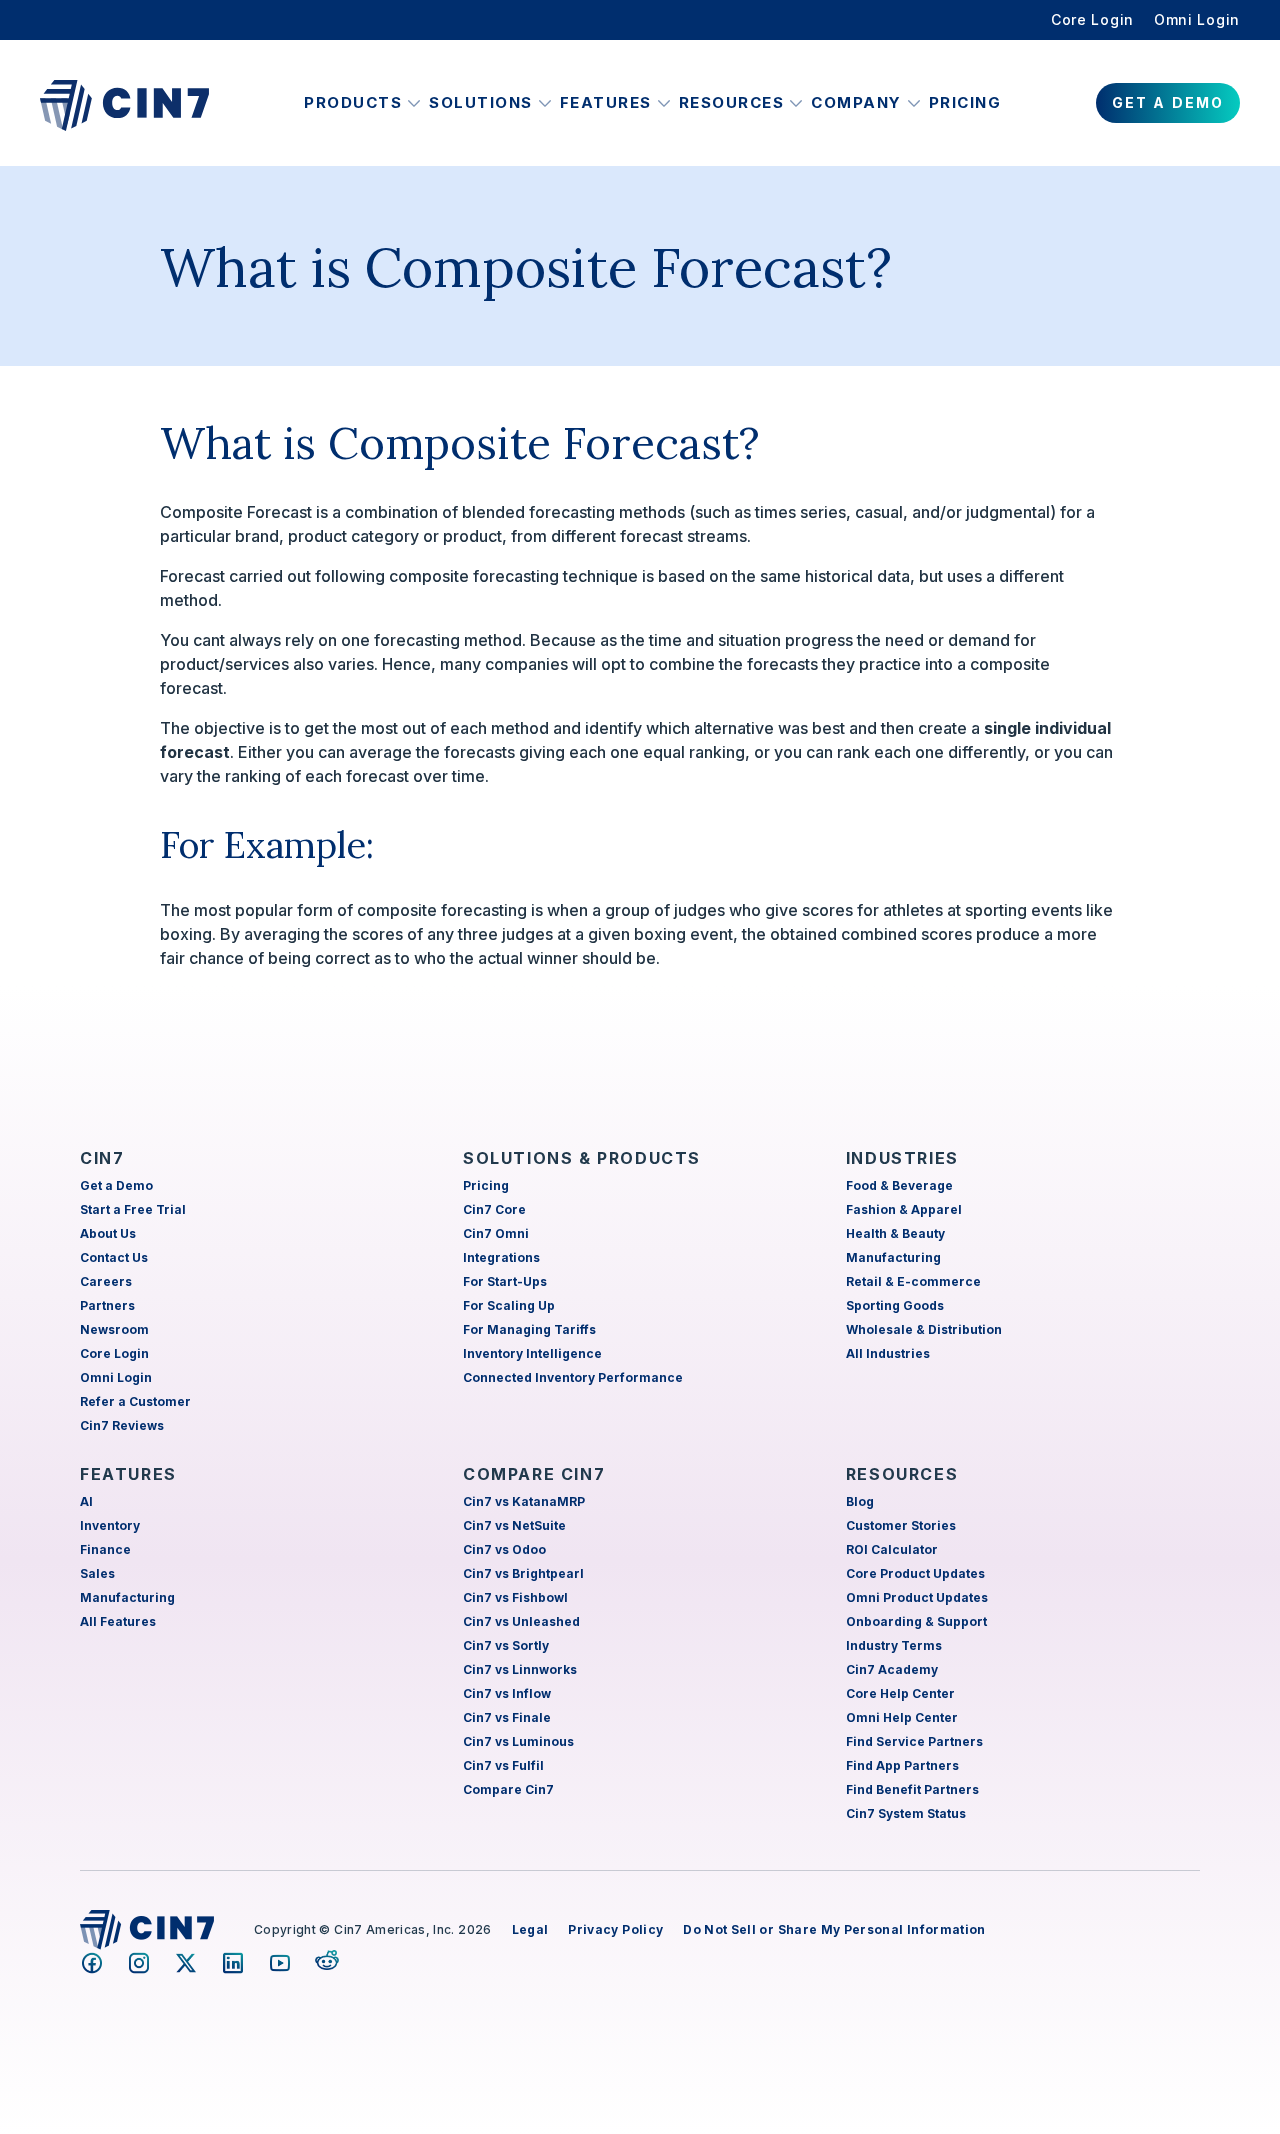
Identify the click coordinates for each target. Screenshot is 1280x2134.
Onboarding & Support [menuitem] (916, 1621)
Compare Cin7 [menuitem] (508, 1789)
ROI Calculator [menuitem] (892, 1549)
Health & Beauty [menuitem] (895, 1233)
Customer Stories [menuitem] (901, 1525)
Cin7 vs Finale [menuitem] (507, 1717)
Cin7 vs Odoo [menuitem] (504, 1549)
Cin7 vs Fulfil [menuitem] (503, 1765)
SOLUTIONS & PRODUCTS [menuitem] (582, 1158)
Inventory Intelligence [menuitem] (532, 1353)
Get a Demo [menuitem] (116, 1185)
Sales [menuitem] (97, 1573)
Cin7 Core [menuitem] (494, 1209)
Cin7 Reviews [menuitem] (122, 1425)
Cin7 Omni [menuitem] (496, 1233)
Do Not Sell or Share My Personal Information (834, 1929)
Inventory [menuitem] (110, 1525)
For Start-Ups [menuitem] (505, 1281)
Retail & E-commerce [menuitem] (913, 1281)
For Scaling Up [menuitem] (509, 1305)
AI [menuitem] (86, 1501)
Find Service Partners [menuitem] (914, 1741)
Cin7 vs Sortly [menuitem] (506, 1645)
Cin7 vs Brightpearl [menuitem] (523, 1573)
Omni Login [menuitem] (1197, 19)
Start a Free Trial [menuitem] (133, 1209)
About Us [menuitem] (108, 1233)
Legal (530, 1929)
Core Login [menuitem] (1092, 19)
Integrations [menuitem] (501, 1257)
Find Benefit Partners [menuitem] (912, 1789)
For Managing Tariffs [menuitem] (529, 1329)
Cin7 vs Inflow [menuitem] (507, 1693)
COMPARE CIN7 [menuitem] (534, 1474)
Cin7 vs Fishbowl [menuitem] (515, 1597)
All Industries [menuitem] (888, 1353)
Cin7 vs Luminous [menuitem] (518, 1741)
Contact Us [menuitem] (114, 1257)
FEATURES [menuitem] (128, 1474)
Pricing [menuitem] (486, 1185)
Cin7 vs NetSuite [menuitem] (514, 1525)
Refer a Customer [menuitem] (135, 1401)
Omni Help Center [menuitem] (902, 1717)
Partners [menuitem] (107, 1305)
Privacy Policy (615, 1929)
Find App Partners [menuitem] (902, 1765)
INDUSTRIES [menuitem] (902, 1158)
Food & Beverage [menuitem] (899, 1185)
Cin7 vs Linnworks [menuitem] (520, 1669)
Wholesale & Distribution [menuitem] (924, 1329)
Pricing (965, 102)
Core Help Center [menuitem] (900, 1693)
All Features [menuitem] (118, 1621)
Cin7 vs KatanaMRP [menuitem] (524, 1501)
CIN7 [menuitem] (102, 1158)
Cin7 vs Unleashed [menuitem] (521, 1621)
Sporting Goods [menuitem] (895, 1305)
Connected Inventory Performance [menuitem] (573, 1377)
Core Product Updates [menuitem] (915, 1573)
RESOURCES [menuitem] (902, 1474)
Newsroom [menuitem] (114, 1329)
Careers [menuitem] (106, 1281)
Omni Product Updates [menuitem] (917, 1597)
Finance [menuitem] (105, 1549)
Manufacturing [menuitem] (893, 1257)
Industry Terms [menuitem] (894, 1645)
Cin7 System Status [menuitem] (906, 1813)
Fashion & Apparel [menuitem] (904, 1209)
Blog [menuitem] (860, 1501)
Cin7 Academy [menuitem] (892, 1669)
